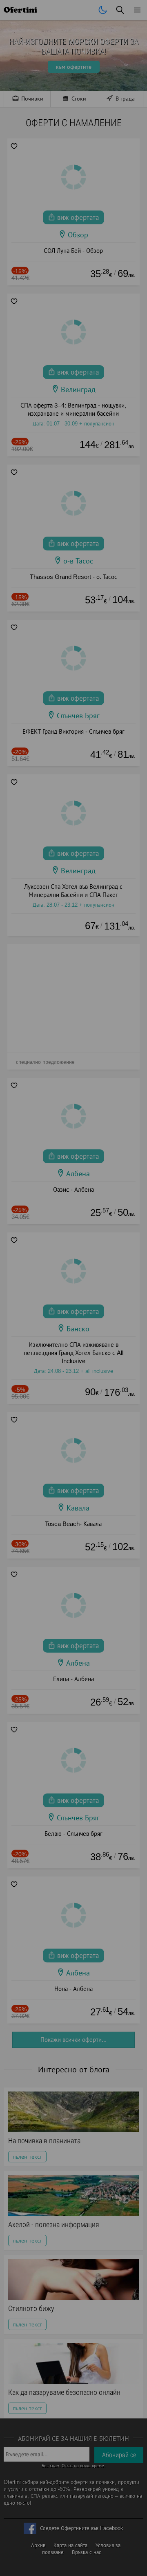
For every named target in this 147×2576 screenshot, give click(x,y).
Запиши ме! (73, 134)
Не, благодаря (116, 151)
